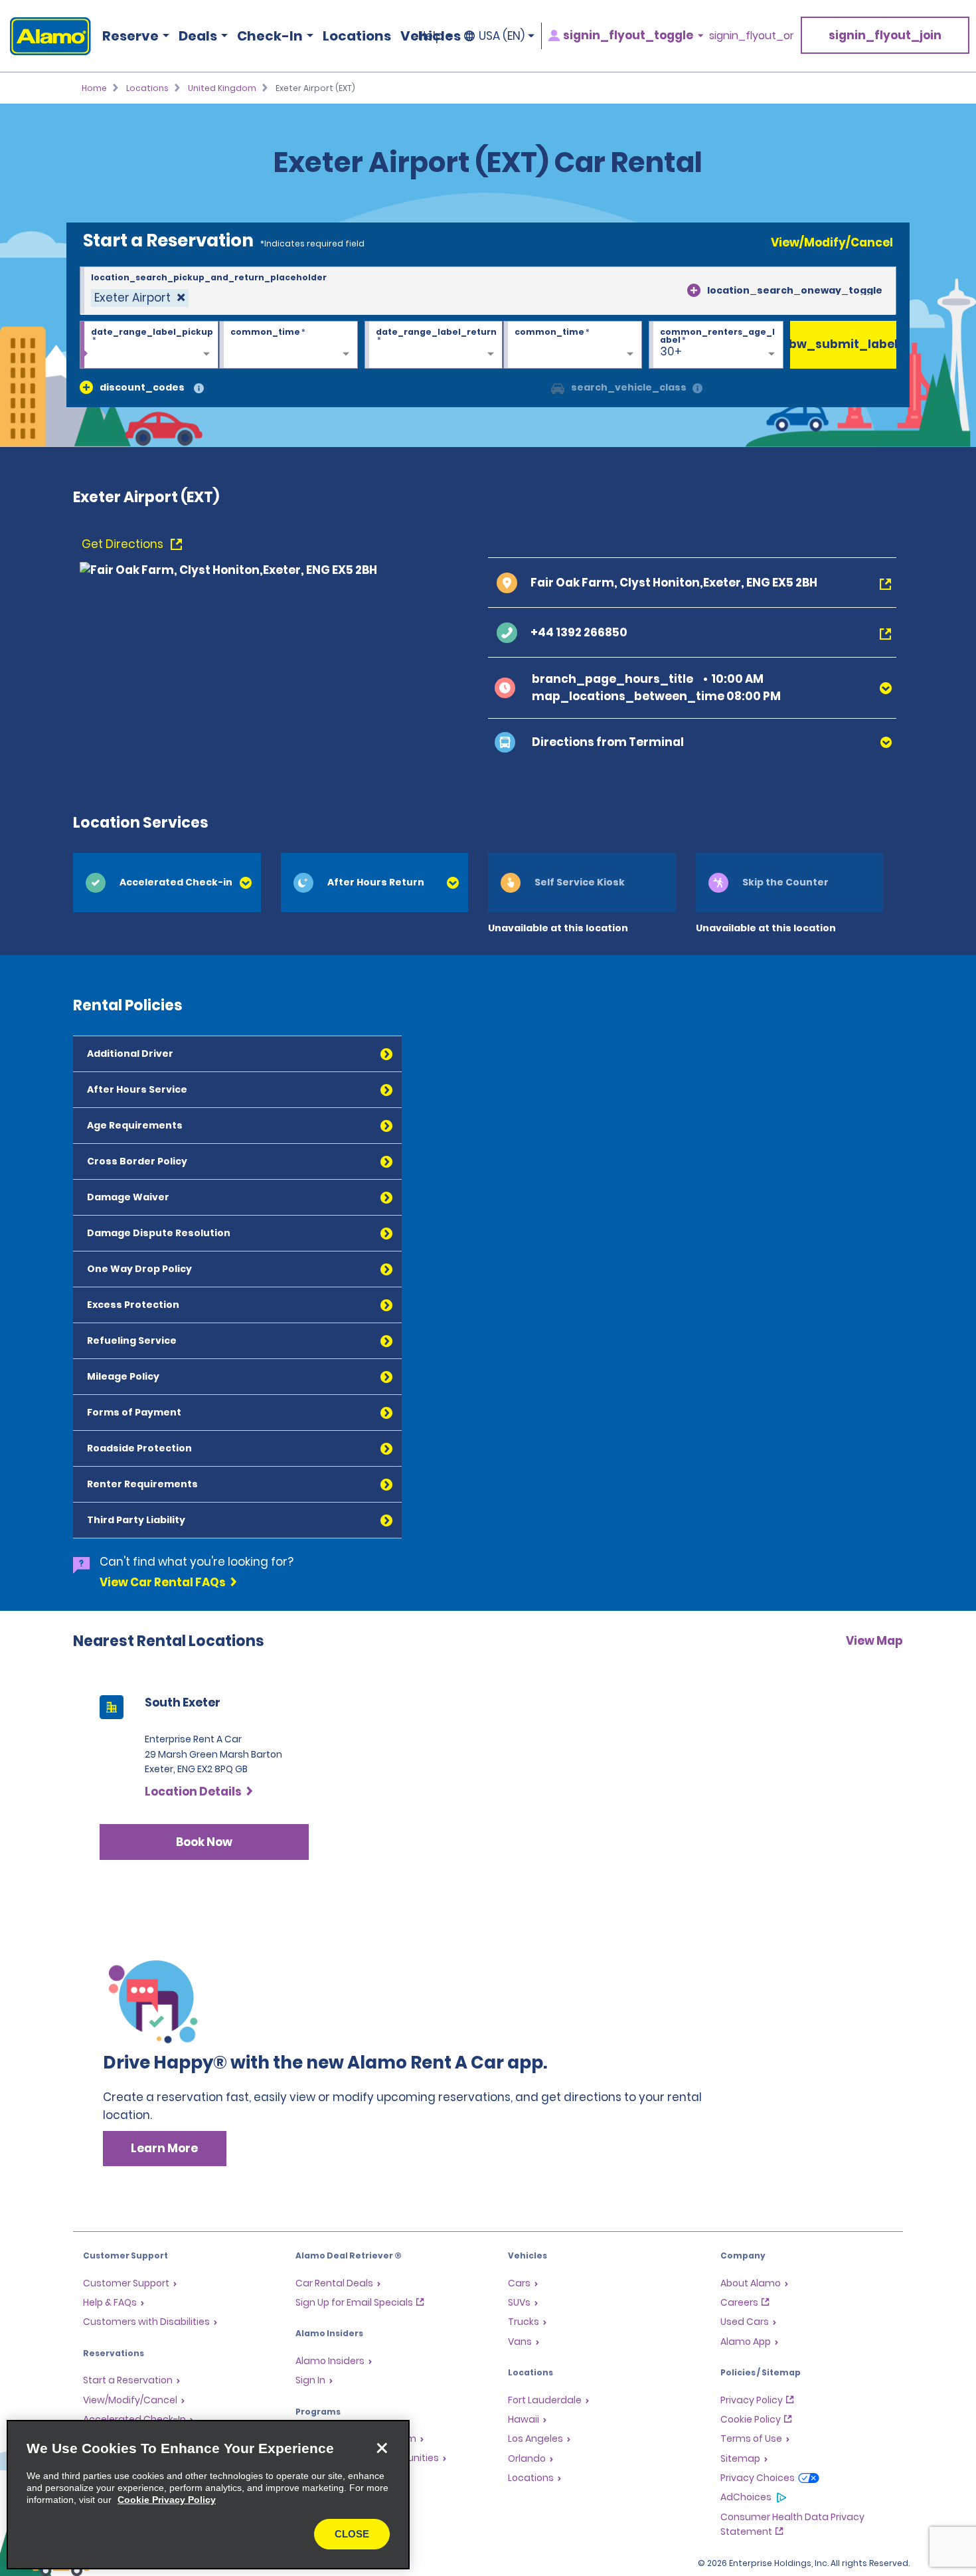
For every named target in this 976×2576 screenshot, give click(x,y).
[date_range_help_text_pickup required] (149, 345)
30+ (671, 351)
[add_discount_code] (86, 387)
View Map (874, 1641)
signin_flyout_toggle (628, 36)
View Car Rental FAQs (163, 1582)
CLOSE (352, 2534)
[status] (140, 298)
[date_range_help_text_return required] (434, 345)
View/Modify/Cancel (832, 242)
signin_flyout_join (885, 35)
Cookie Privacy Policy (167, 2500)
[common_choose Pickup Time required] (288, 345)
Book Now (204, 1842)
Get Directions (124, 544)
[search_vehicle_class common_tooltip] (697, 389)
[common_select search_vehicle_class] (558, 387)
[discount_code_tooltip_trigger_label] (199, 389)
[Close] (382, 2448)
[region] (208, 2495)
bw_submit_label (843, 344)
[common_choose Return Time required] (573, 345)
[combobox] (488, 291)
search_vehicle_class (629, 387)
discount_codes (142, 387)
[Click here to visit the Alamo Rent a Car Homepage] (45, 36)
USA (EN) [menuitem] (502, 36)
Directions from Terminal (608, 742)
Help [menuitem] (431, 36)
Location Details (193, 1792)
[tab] (167, 882)
